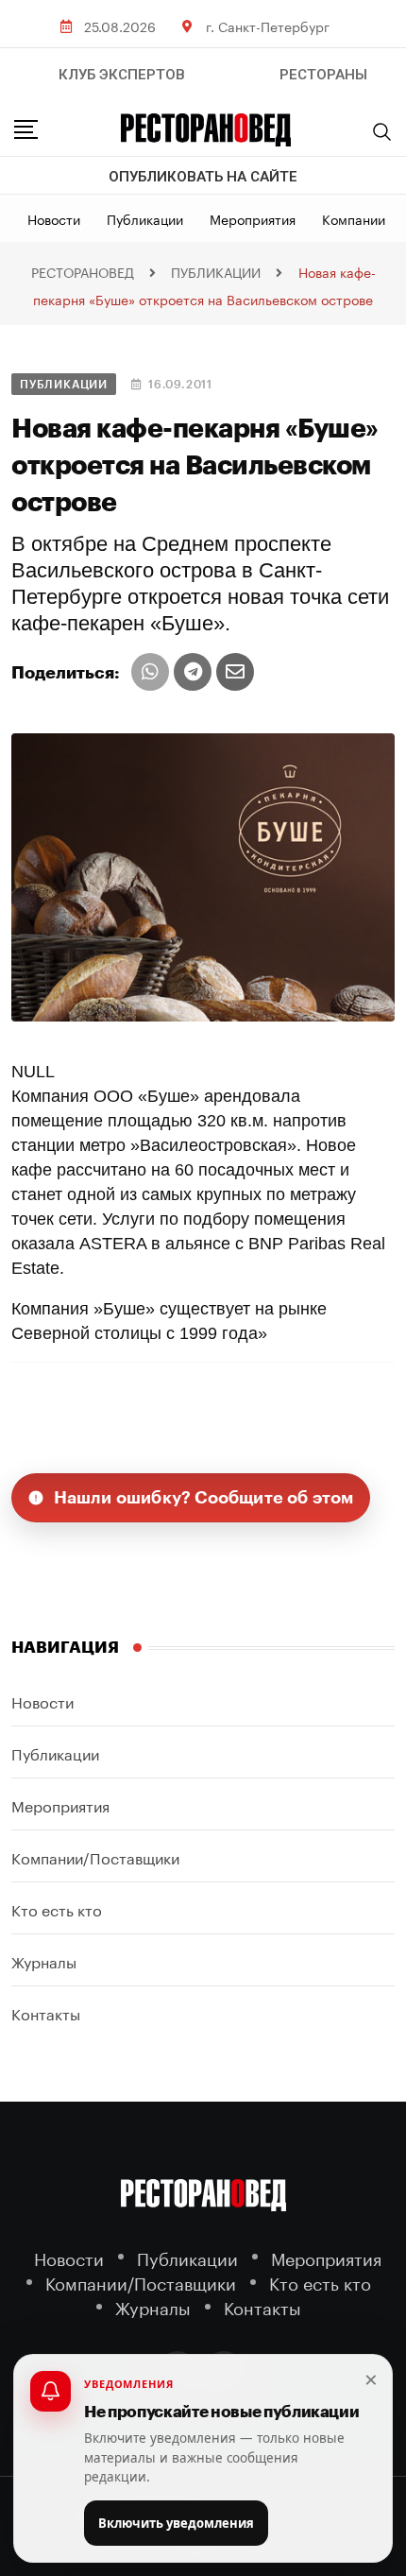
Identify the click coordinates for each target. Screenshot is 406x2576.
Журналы (44, 1960)
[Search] (382, 131)
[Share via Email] (235, 672)
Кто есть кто (57, 1908)
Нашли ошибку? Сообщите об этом (204, 1498)
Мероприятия (253, 218)
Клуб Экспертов (122, 75)
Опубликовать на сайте (203, 177)
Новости (54, 218)
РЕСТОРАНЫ (323, 75)
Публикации (145, 218)
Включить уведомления (176, 2523)
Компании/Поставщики (95, 1856)
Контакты (46, 2012)
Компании (354, 218)
